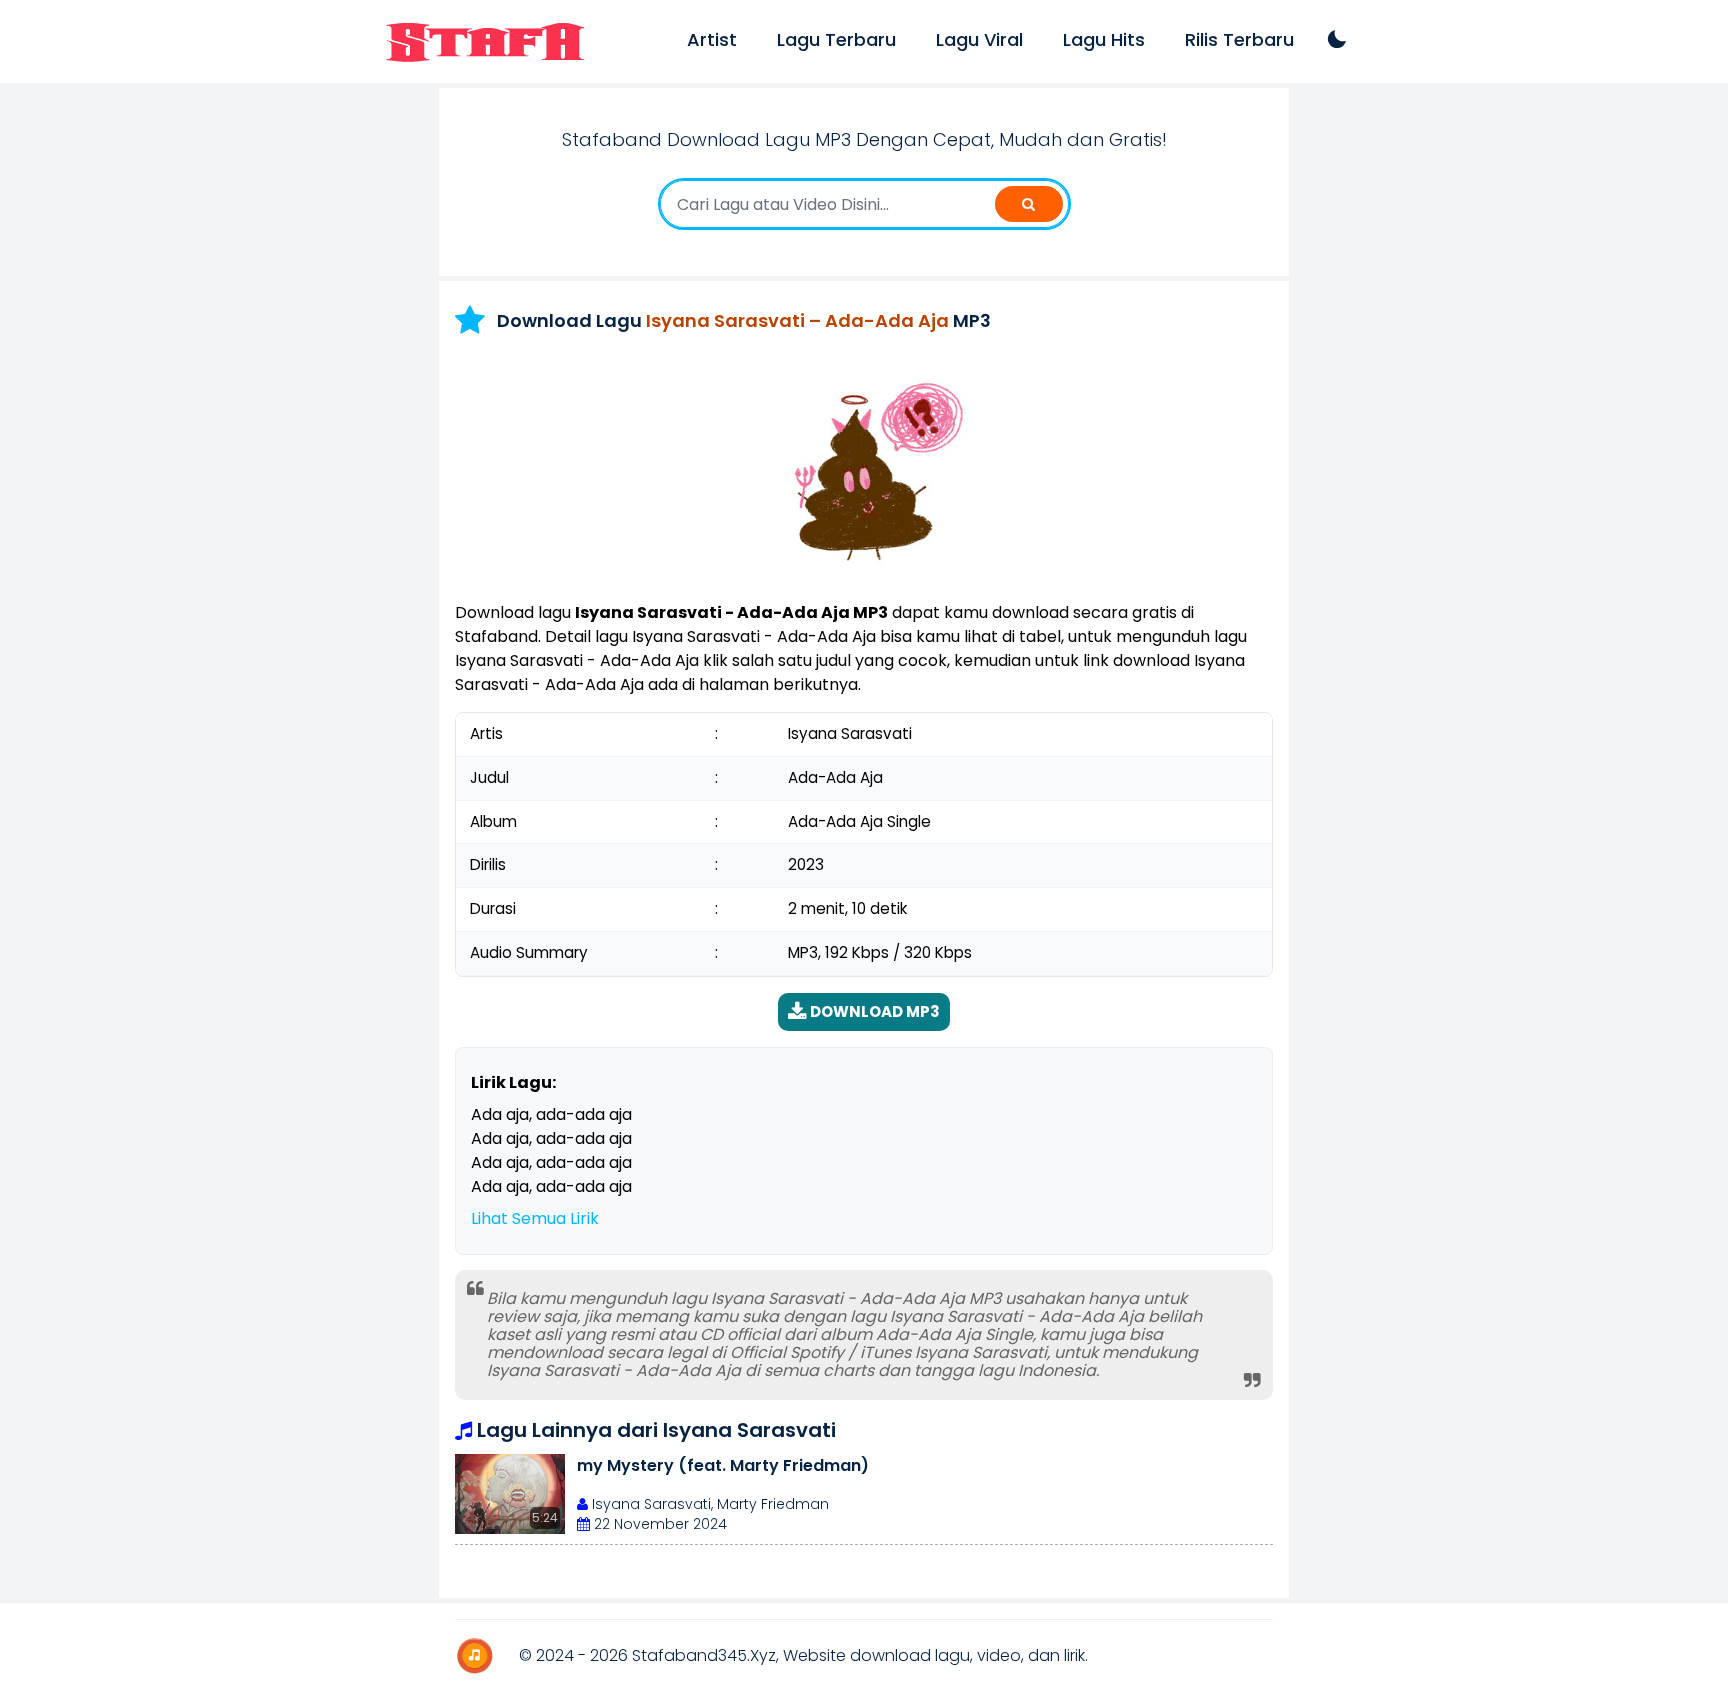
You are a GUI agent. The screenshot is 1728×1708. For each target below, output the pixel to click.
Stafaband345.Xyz (704, 1655)
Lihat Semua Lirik (535, 1218)
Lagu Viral (979, 39)
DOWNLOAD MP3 (873, 1011)
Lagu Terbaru (836, 39)
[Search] (1029, 204)
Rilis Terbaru (1239, 39)
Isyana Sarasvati (749, 1430)
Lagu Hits (1104, 39)
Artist (712, 39)
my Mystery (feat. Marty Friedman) (723, 1465)
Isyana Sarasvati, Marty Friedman (708, 1504)
